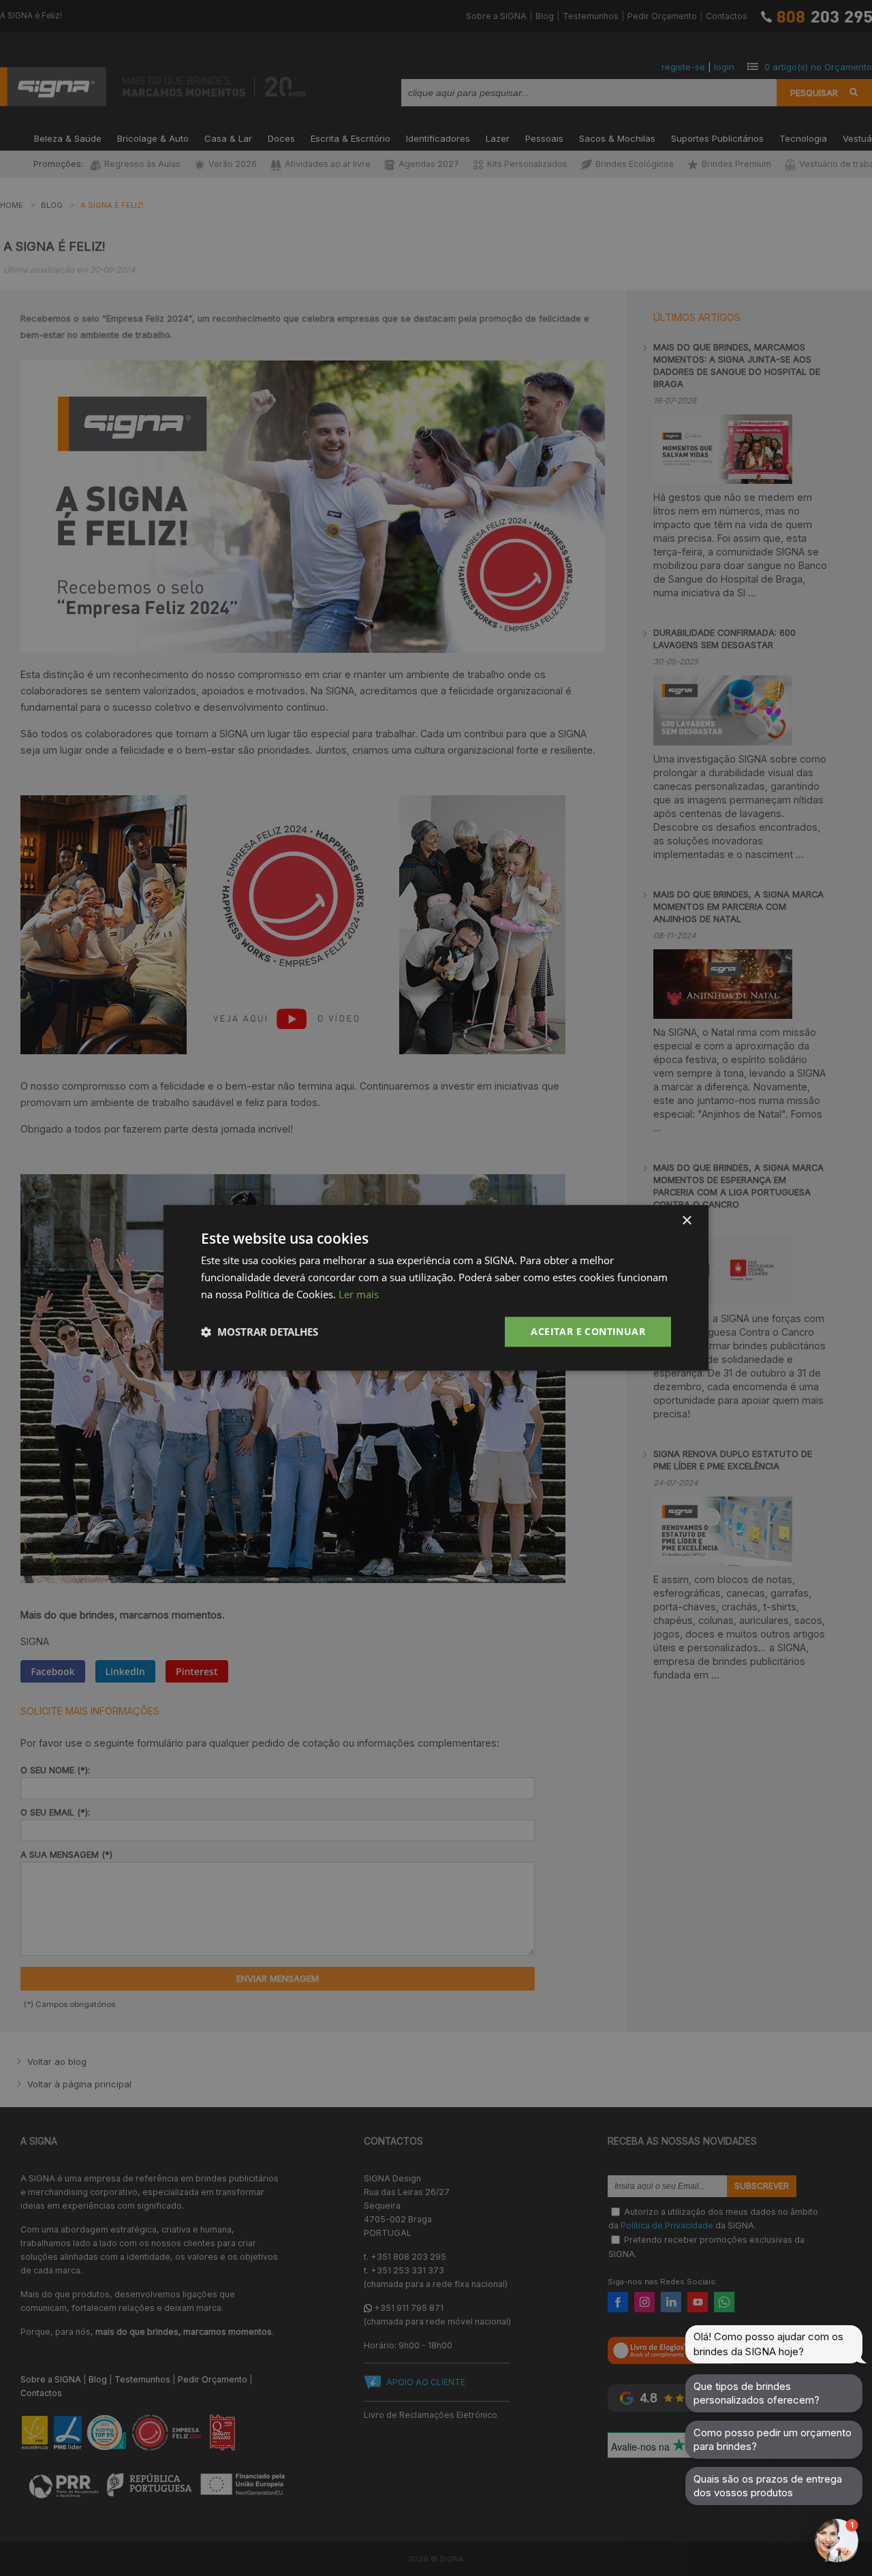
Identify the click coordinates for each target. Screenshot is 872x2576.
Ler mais (359, 1294)
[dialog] (436, 1288)
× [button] (686, 1221)
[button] (260, 1332)
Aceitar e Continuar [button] (588, 1331)
